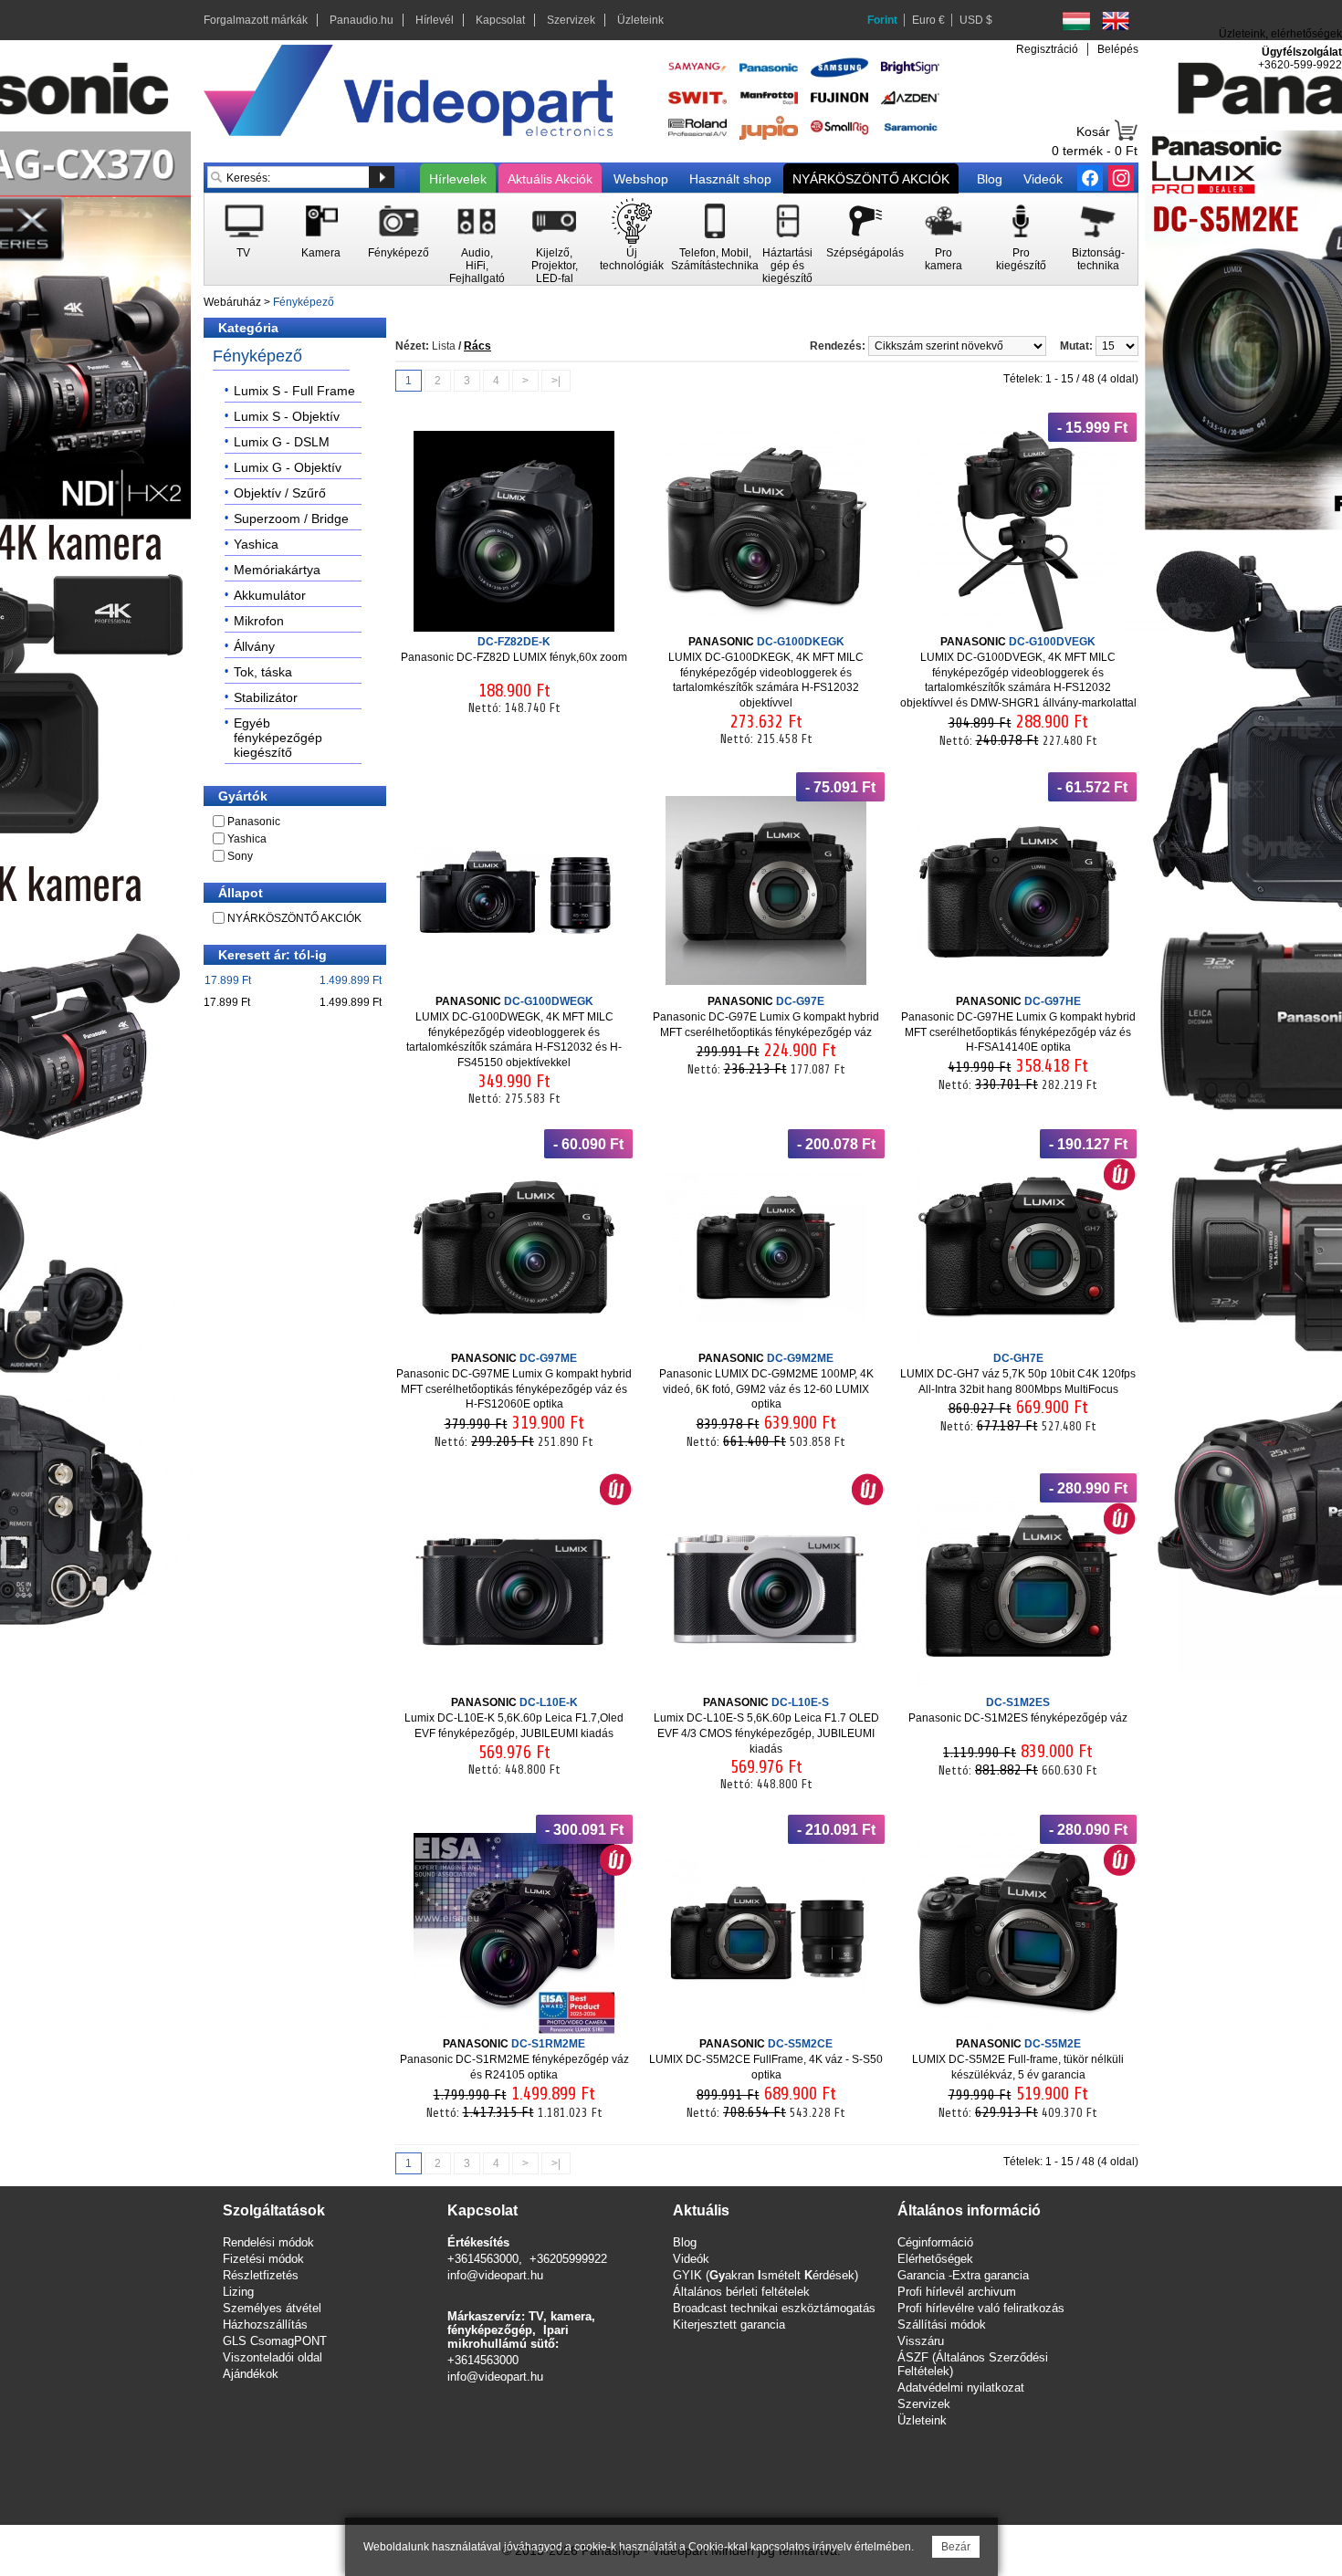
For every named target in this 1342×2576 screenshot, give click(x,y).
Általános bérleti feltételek (741, 2292)
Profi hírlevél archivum (957, 2292)
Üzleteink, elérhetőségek (1280, 34)
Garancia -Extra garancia (963, 2275)
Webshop (641, 179)
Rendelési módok (268, 2242)
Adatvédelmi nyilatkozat (961, 2388)
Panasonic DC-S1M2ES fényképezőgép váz (1018, 1710)
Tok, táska (263, 672)
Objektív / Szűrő (280, 493)
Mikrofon (259, 621)
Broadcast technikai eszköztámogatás (774, 2308)
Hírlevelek (458, 179)
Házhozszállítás (265, 2325)
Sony (240, 856)
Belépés (1118, 49)
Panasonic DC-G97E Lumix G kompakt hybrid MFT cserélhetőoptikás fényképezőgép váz (766, 1017)
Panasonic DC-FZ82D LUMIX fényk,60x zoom (514, 649)
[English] (1116, 21)
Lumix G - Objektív (288, 467)
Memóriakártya (277, 570)
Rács (477, 346)
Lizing (238, 2292)
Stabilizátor (266, 697)
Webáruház (232, 302)
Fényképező (304, 302)
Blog (990, 179)
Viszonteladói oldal (273, 2357)
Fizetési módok (263, 2259)
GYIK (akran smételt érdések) (765, 2275)
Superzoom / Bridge (291, 518)
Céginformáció (935, 2242)
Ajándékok (251, 2374)
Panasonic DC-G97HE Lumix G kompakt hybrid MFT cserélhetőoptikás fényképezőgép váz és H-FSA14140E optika (1018, 1024)
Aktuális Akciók (550, 179)
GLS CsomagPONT (275, 2341)
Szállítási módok (942, 2325)
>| (556, 381)
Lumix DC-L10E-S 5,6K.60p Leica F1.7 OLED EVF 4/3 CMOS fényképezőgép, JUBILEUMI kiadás (766, 1725)
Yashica (256, 544)
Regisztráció (1047, 49)
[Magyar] (1076, 21)
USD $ (976, 20)
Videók (1043, 179)
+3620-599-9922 (1300, 65)
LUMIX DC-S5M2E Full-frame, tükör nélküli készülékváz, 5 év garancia (1018, 2059)
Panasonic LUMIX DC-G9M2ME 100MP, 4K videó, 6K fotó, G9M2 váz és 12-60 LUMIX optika (766, 1381)
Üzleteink (640, 20)
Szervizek (571, 20)
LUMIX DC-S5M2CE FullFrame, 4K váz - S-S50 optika (766, 2059)
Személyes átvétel (272, 2308)
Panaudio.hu (362, 20)
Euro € (928, 20)
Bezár (956, 2547)
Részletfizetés (261, 2275)
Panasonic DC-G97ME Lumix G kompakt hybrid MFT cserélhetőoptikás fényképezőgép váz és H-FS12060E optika (514, 1381)
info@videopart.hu (495, 2275)
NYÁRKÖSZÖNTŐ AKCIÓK (871, 179)
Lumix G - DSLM (282, 442)
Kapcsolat (500, 20)
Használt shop (730, 179)
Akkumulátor (270, 595)
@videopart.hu (505, 2377)
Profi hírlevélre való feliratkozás (981, 2308)
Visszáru (921, 2341)
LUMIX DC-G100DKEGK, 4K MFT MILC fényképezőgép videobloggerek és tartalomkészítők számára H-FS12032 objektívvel (766, 672)
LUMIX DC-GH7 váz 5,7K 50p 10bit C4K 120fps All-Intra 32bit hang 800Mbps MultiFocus (1018, 1374)
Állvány (254, 646)
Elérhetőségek (935, 2259)
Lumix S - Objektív (287, 416)
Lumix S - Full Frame (294, 391)
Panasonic (254, 822)
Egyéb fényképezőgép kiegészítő (278, 738)
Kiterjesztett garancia (729, 2325)
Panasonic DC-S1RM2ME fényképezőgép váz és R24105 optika (514, 2059)
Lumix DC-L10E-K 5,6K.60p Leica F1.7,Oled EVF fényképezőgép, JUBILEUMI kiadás (514, 1718)
